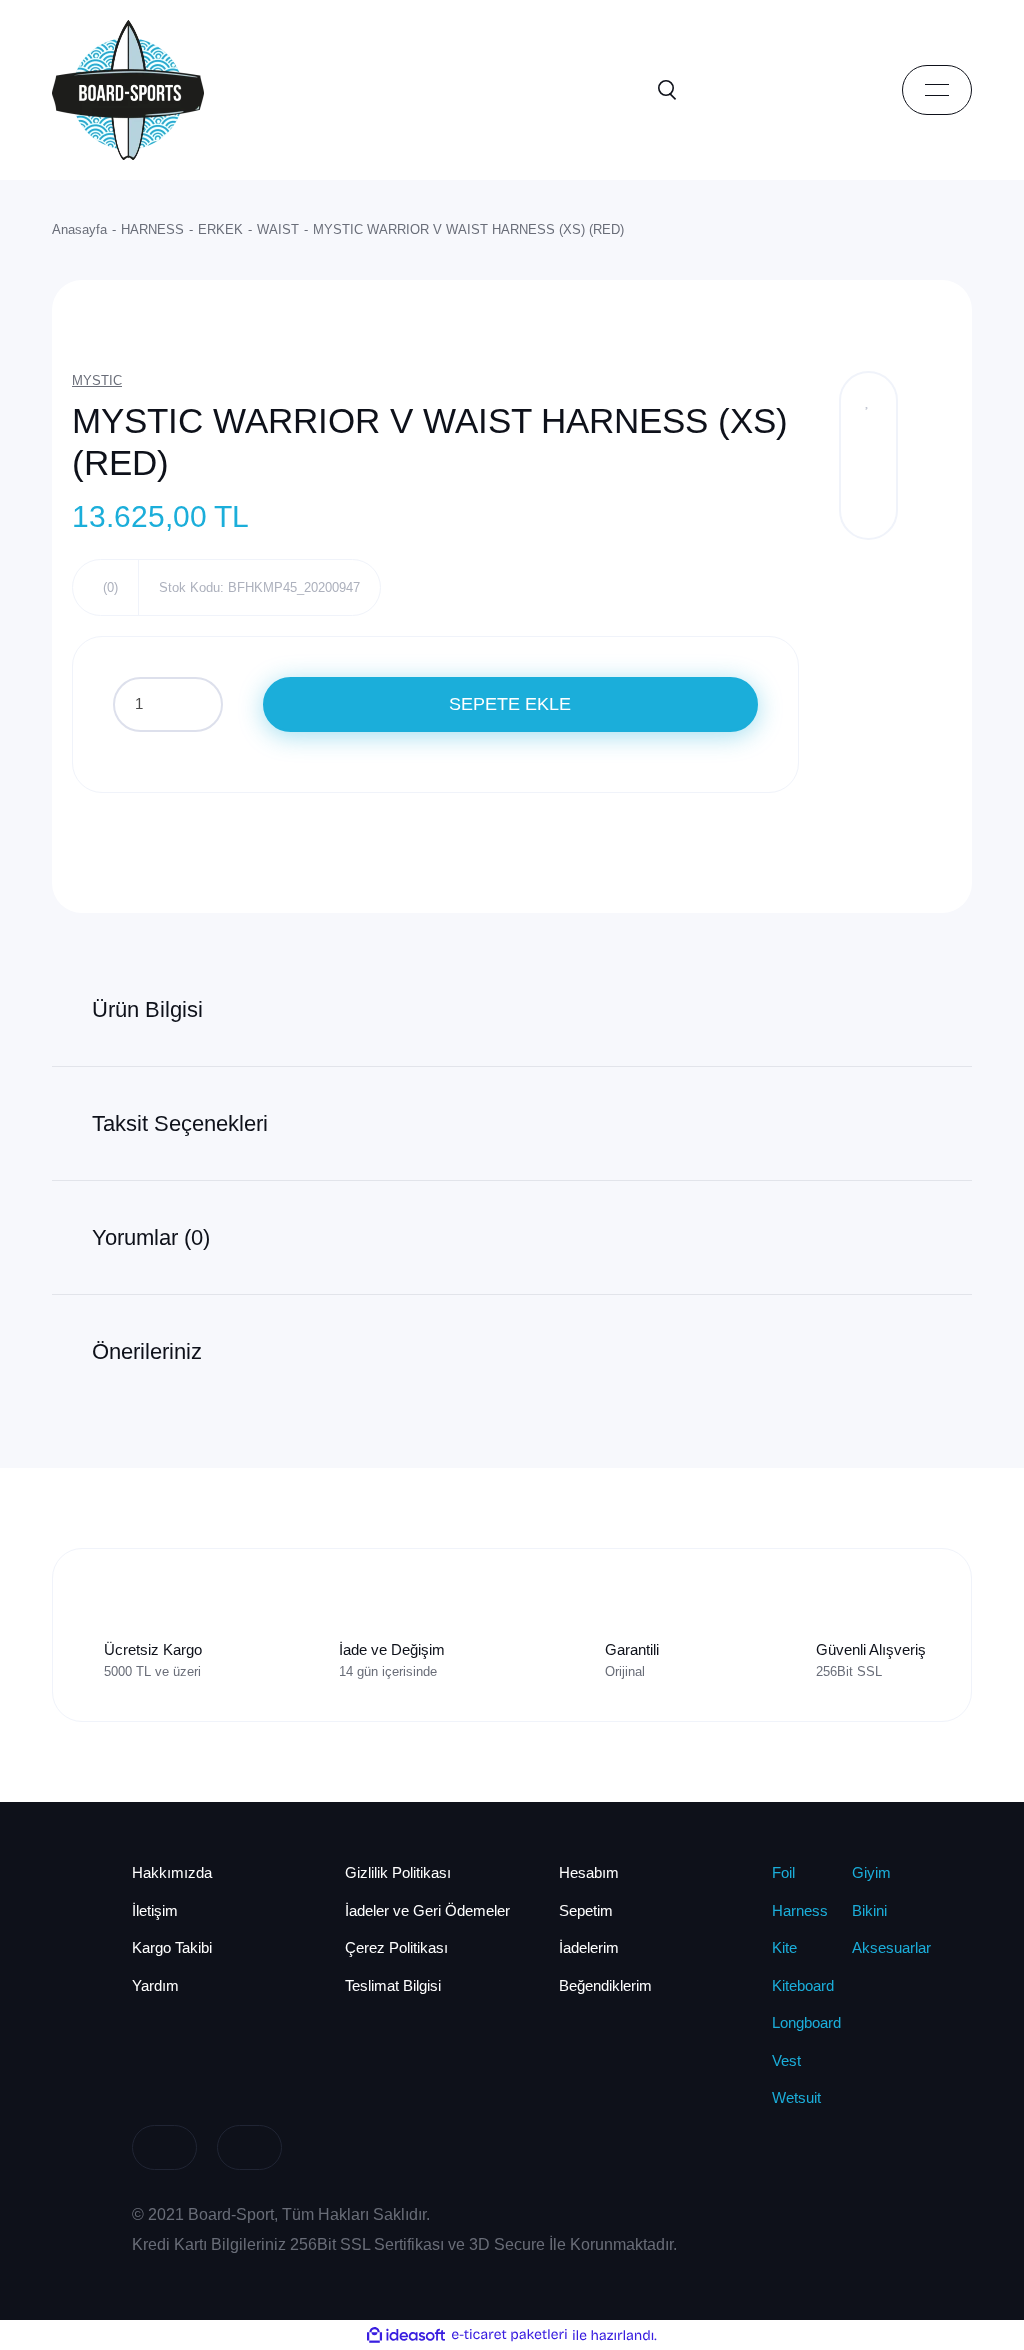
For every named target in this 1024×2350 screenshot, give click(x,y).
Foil (783, 1872)
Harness (800, 1910)
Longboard (806, 2022)
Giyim (871, 1872)
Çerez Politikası (396, 1947)
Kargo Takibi (172, 1947)
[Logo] (128, 88)
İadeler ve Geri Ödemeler (427, 1910)
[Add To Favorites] (868, 400)
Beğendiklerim (605, 1985)
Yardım (155, 1985)
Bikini (869, 1910)
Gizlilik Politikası (398, 1872)
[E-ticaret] (509, 2335)
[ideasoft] (406, 2335)
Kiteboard (803, 1985)
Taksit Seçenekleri (180, 1123)
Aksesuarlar (891, 1947)
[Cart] (847, 90)
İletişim (155, 1910)
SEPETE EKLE (510, 704)
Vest (786, 2060)
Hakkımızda (172, 1872)
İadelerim (589, 1947)
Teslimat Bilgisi (393, 1985)
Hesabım (589, 1872)
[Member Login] (757, 90)
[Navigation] (937, 90)
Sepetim (586, 1910)
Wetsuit (796, 2097)
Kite (784, 1947)
